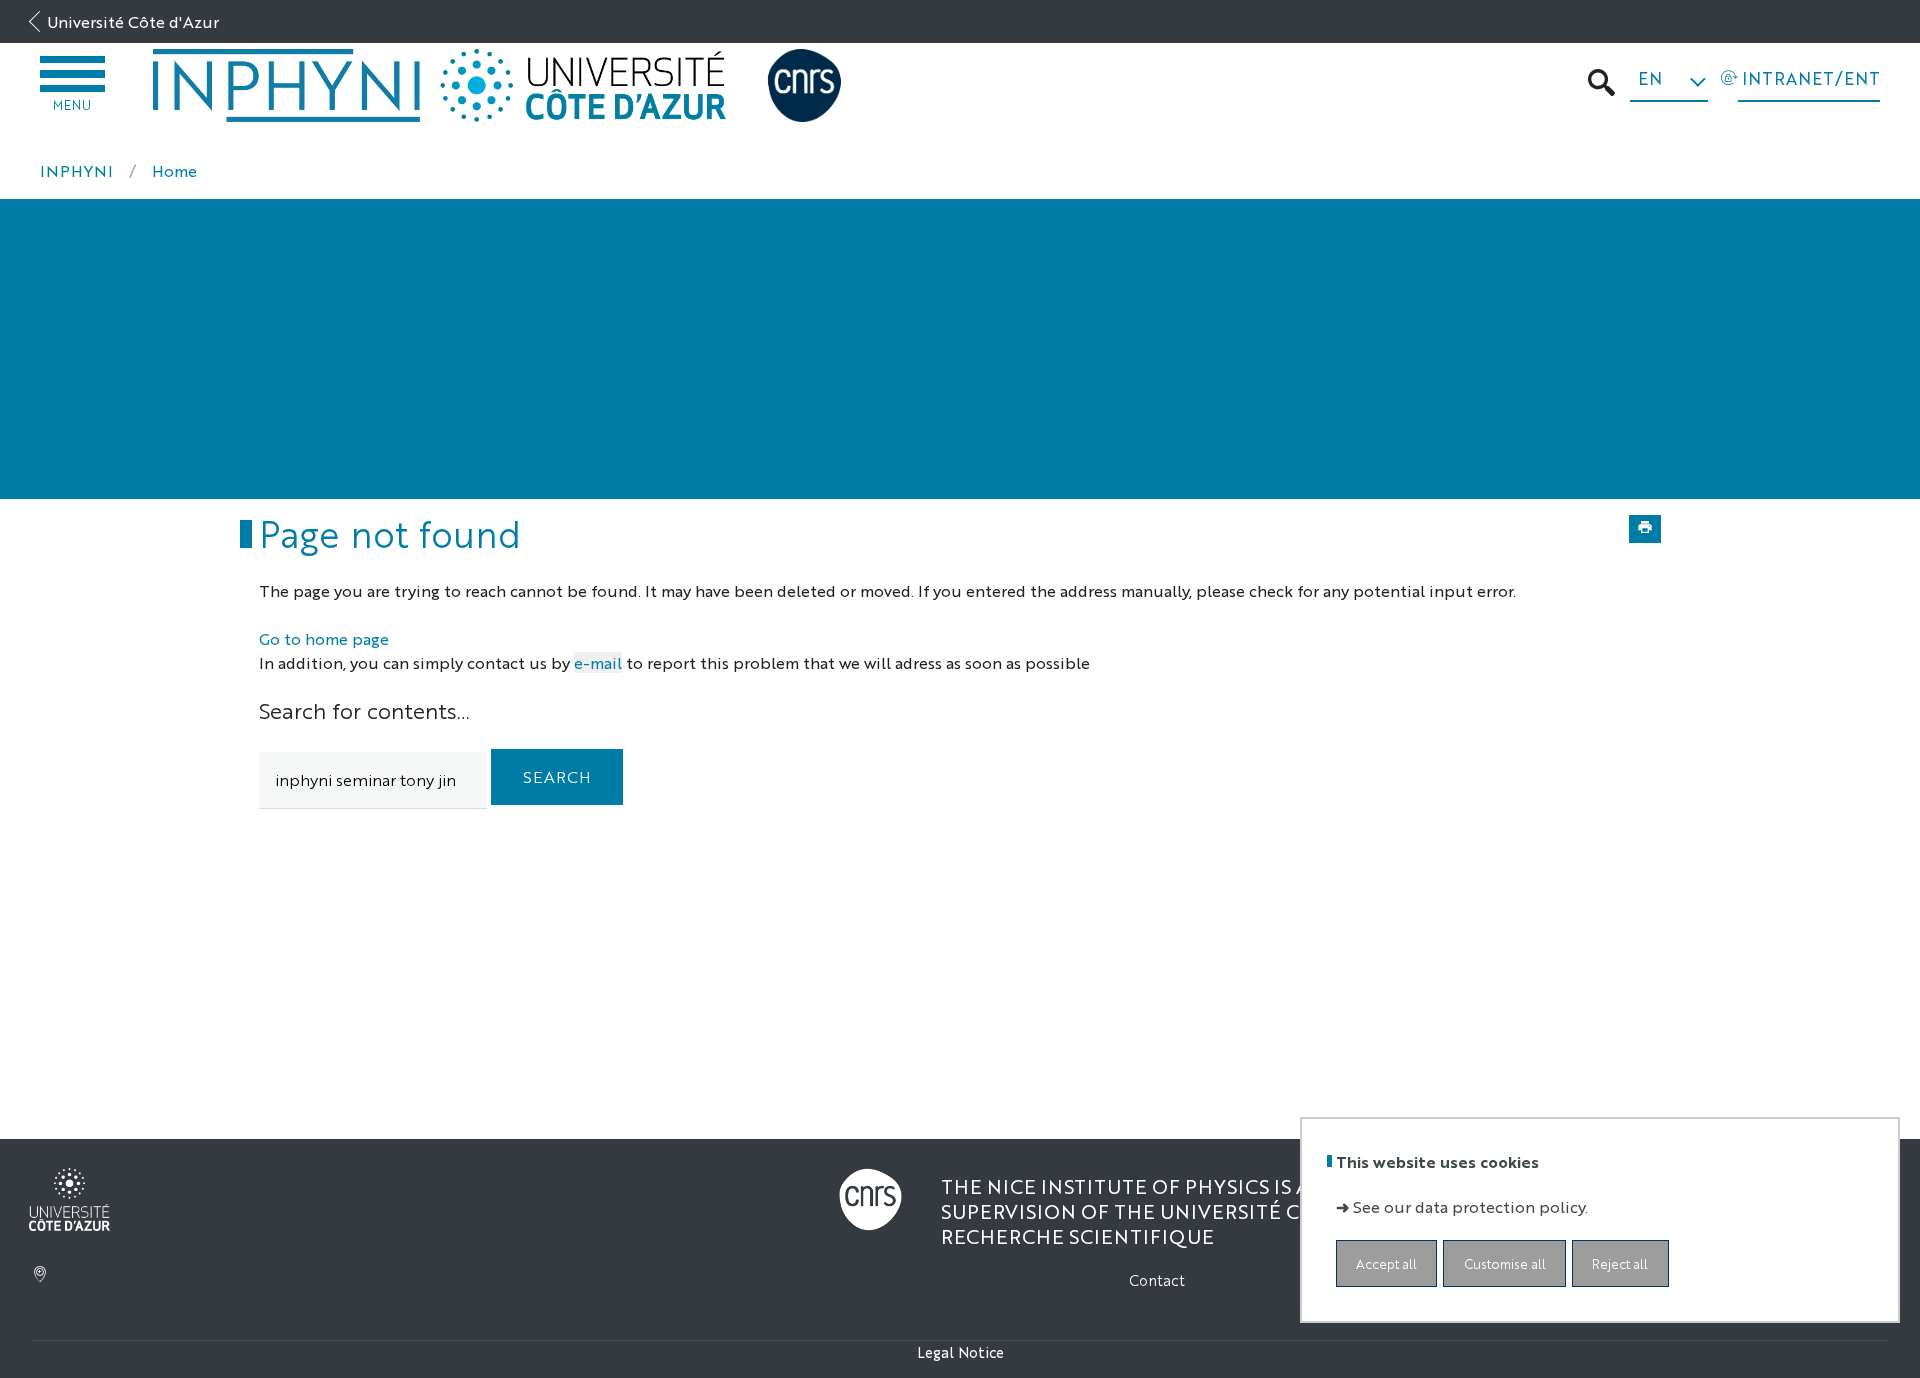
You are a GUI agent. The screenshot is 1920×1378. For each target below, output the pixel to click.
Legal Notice (960, 1351)
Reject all (1620, 1263)
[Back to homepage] (287, 85)
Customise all (1505, 1263)
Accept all (1386, 1263)
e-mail (598, 662)
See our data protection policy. (1470, 1206)
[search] (373, 780)
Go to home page (324, 638)
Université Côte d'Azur (133, 21)
